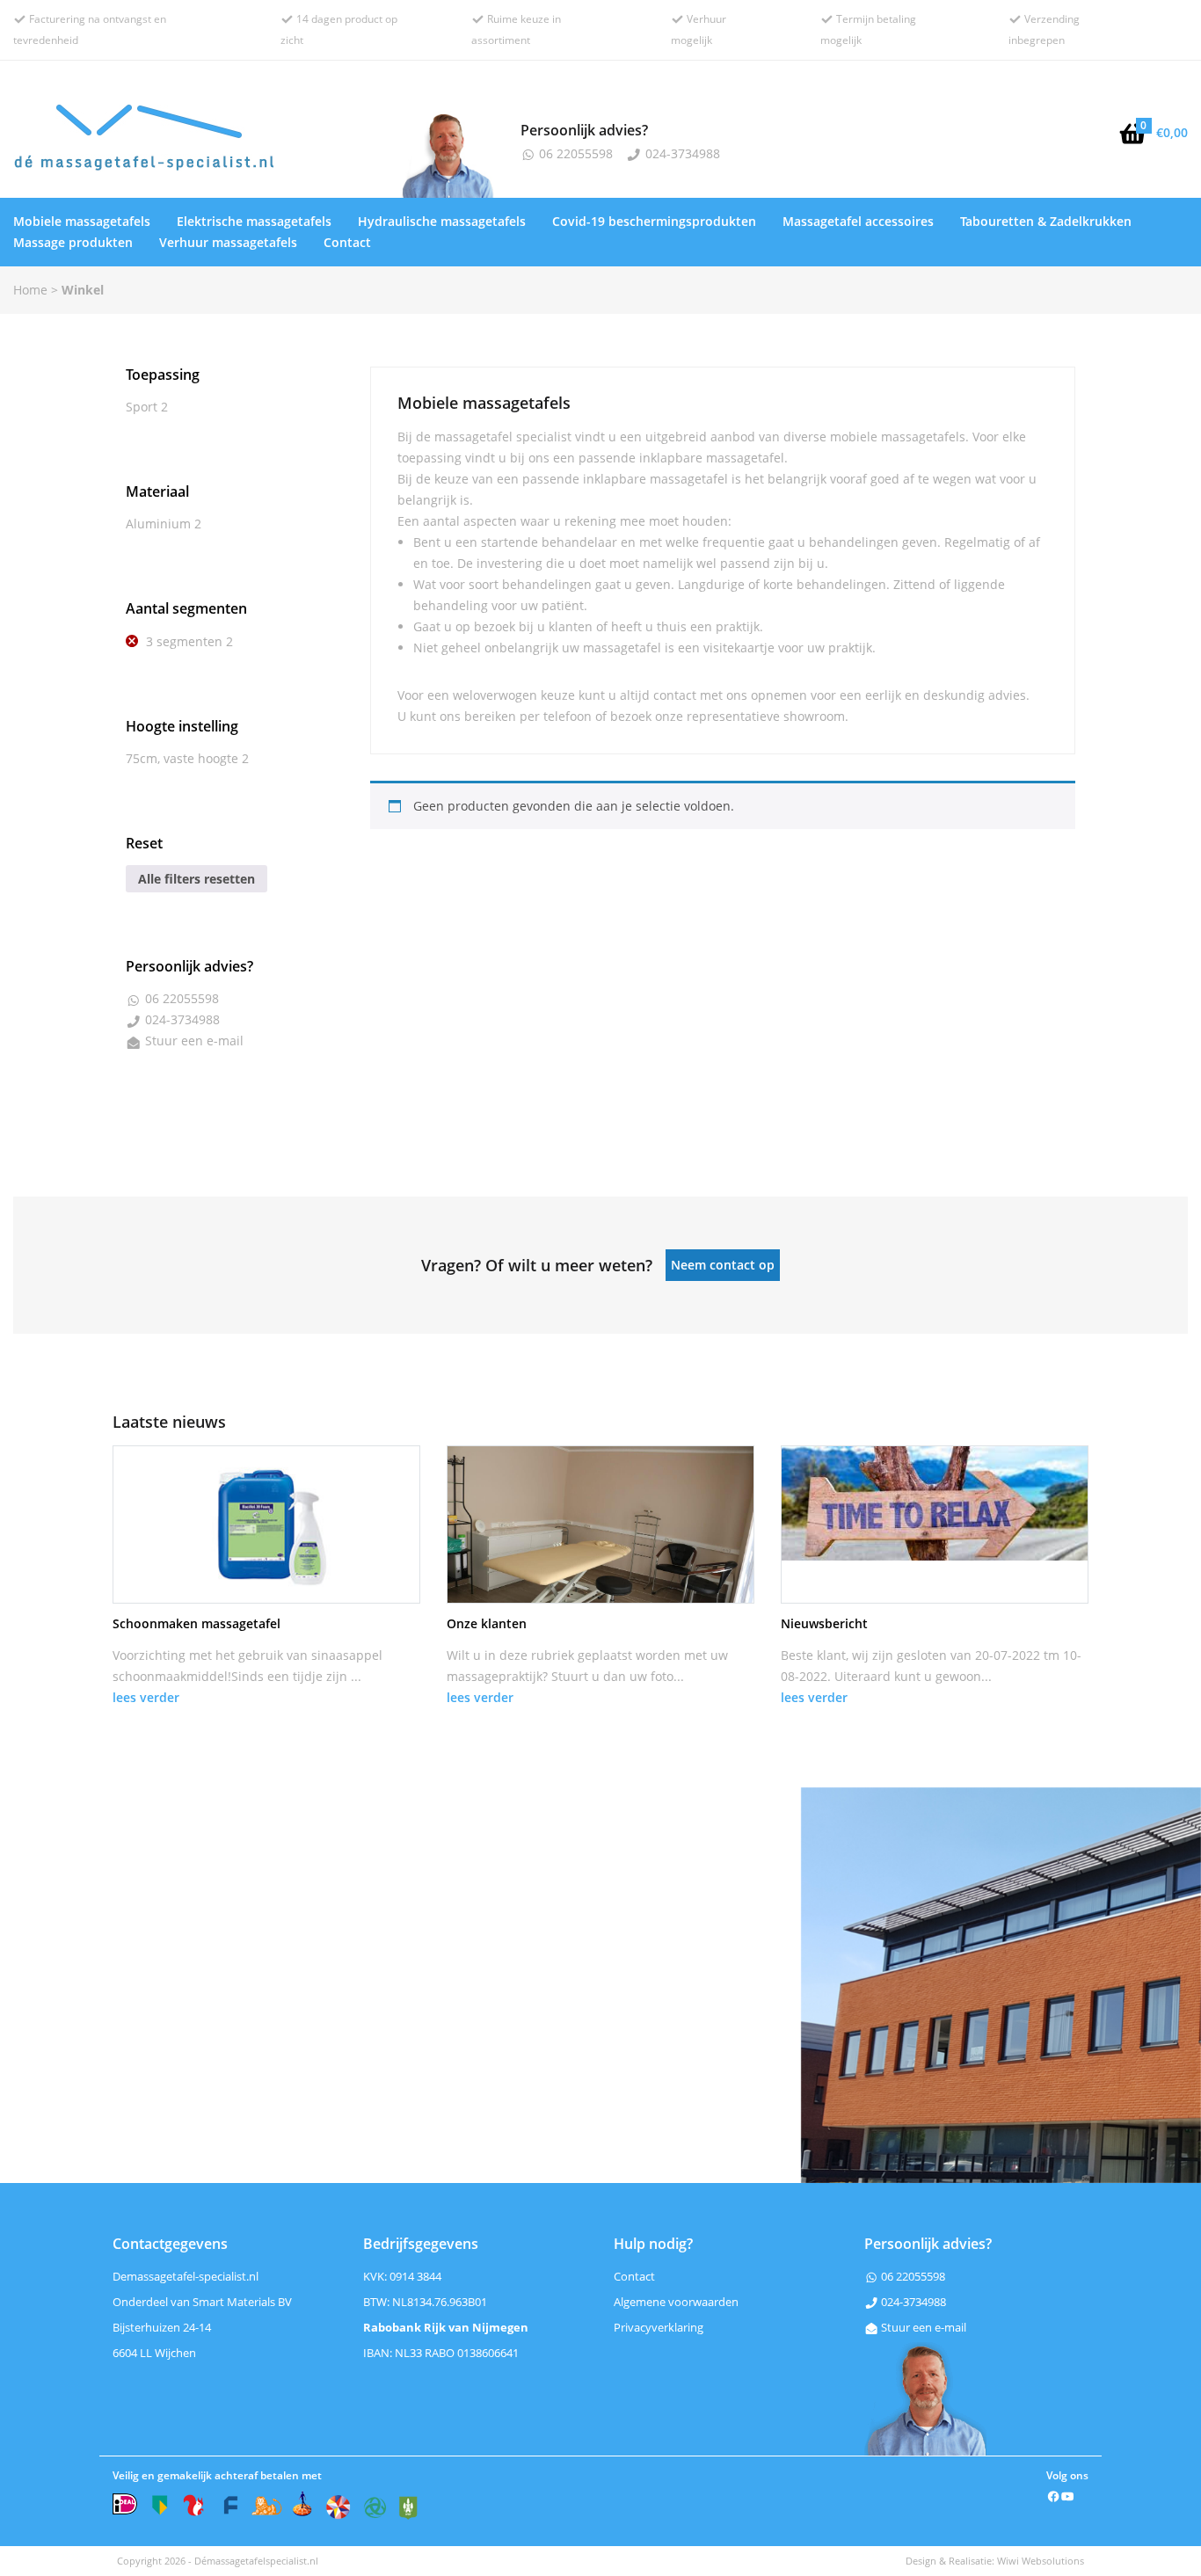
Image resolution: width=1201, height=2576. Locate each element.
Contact (347, 242)
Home (30, 290)
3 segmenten (184, 641)
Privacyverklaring (659, 2327)
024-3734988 (681, 153)
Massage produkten (73, 242)
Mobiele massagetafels (82, 221)
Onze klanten (487, 1623)
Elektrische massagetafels (254, 221)
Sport (142, 407)
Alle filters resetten (197, 879)
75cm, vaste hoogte (182, 758)
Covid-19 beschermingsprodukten (654, 221)
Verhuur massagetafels (228, 242)
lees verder (146, 1697)
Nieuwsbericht (824, 1623)
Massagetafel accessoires (858, 221)
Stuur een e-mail (194, 1041)
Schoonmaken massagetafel (197, 1623)
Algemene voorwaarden (676, 2302)
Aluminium (158, 524)
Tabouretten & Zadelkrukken (1046, 221)
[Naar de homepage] (200, 142)
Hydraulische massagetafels (442, 221)
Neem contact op (723, 1265)
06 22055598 (574, 153)
